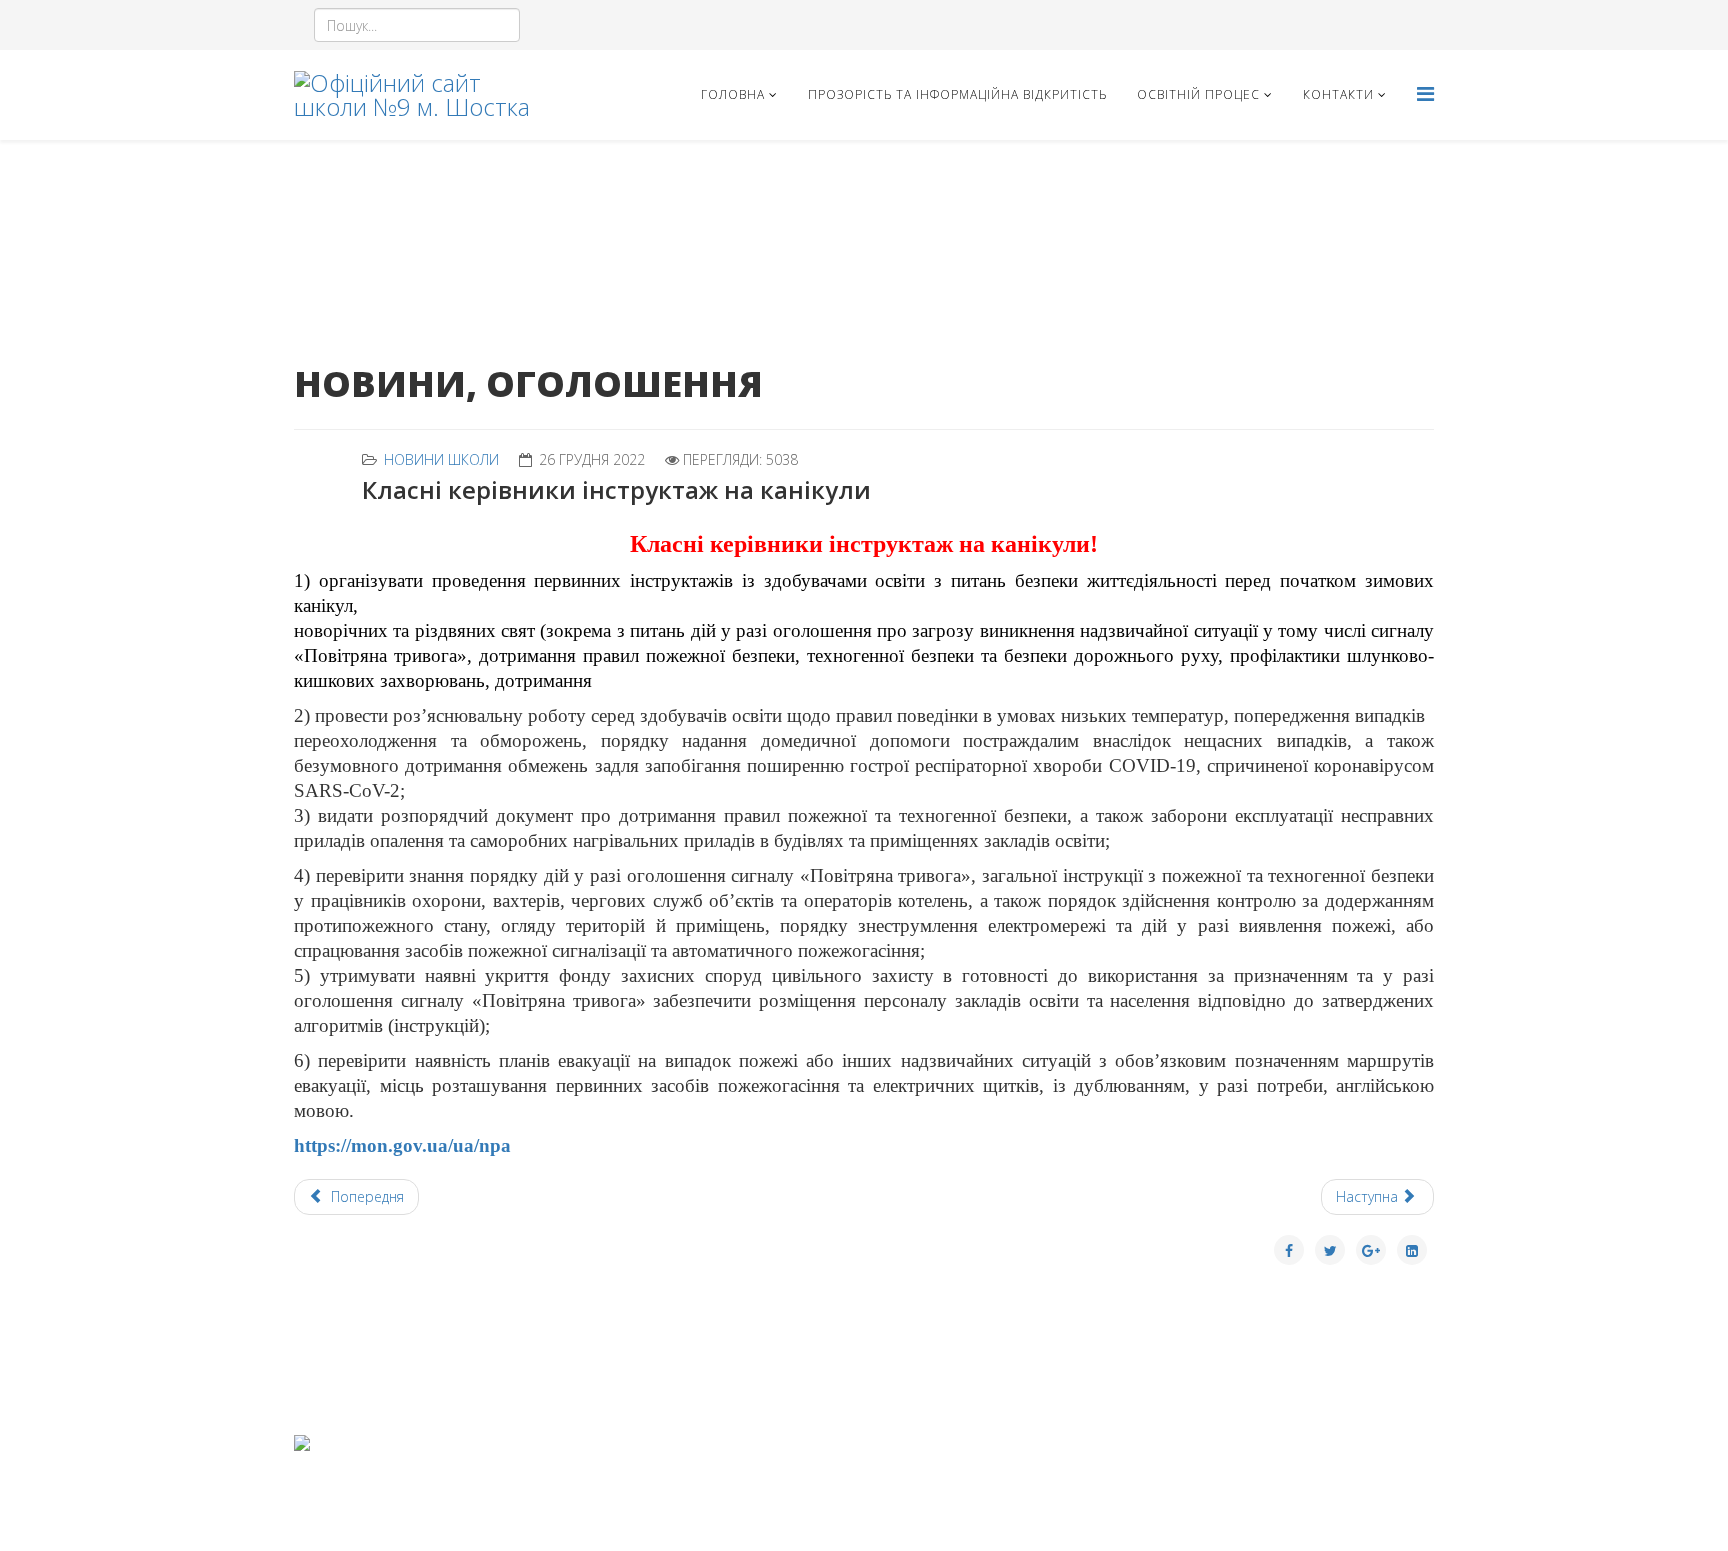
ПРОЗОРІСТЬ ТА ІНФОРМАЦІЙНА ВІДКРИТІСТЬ (957, 94)
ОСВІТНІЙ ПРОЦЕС (1198, 94)
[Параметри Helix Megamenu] (1425, 93)
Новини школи (441, 459)
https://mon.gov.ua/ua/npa (402, 1145)
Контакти (1338, 94)
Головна (733, 94)
